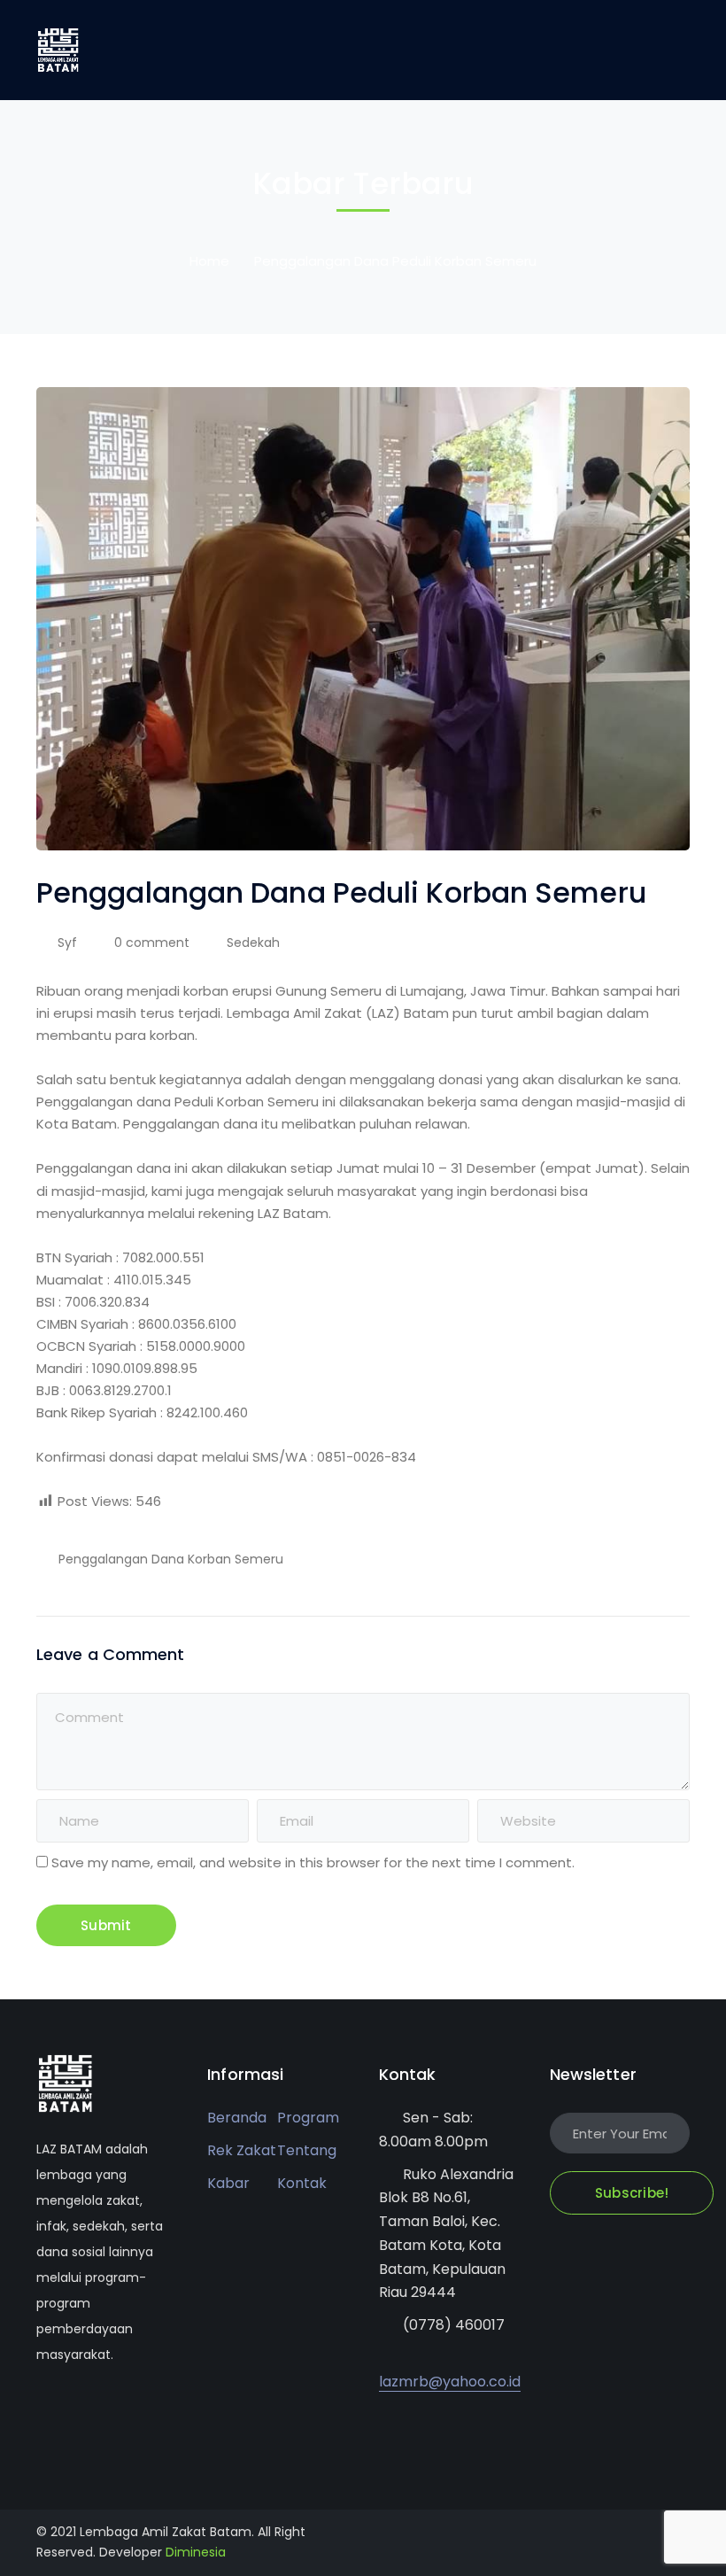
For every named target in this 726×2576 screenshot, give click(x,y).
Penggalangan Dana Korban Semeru (171, 1559)
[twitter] (41, 2408)
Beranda (237, 2118)
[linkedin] (121, 2408)
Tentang (307, 2150)
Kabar (228, 2183)
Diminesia (196, 2552)
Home (209, 261)
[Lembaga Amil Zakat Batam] (58, 49)
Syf (67, 943)
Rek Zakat (242, 2150)
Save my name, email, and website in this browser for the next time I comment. (313, 1862)
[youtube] (94, 2408)
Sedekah (253, 943)
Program (308, 2118)
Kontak (302, 2183)
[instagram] (147, 2408)
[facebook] (68, 2408)
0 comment (152, 943)
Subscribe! (632, 2193)
